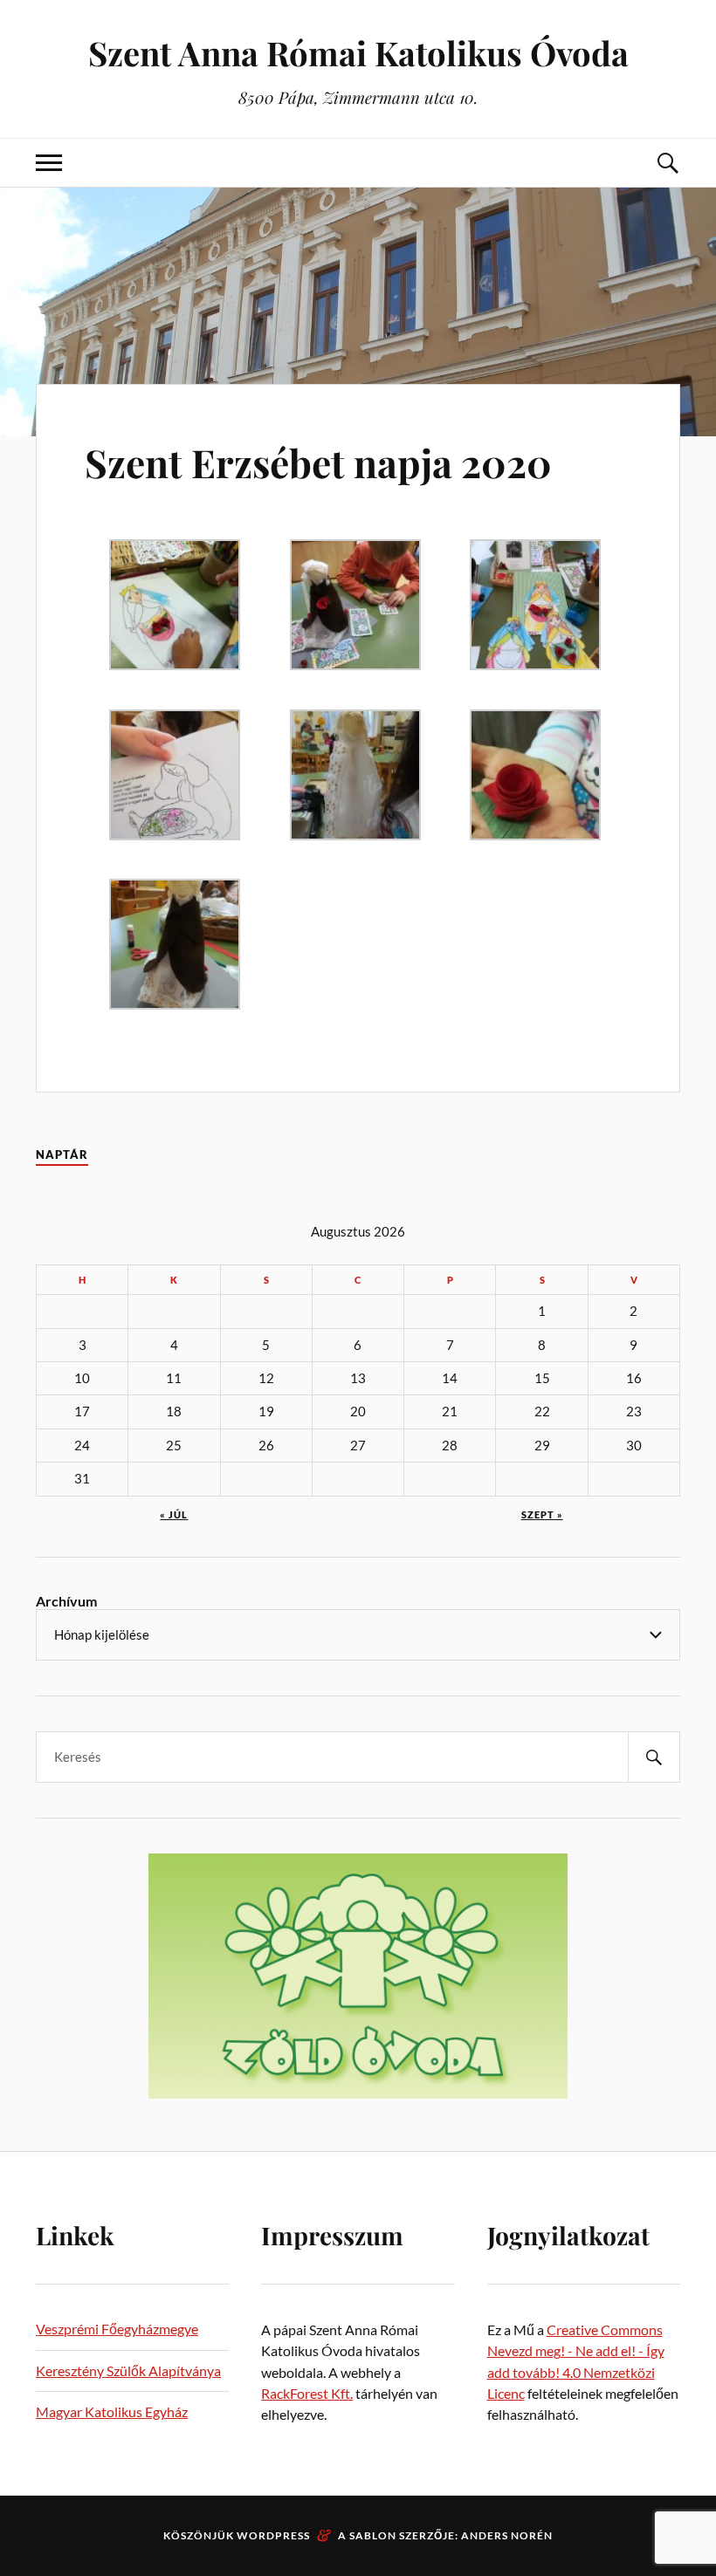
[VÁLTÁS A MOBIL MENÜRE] (49, 163)
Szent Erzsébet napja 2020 (318, 462)
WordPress (273, 2535)
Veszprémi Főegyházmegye (117, 2329)
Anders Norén (507, 2535)
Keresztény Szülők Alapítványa (128, 2370)
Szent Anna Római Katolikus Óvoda (358, 53)
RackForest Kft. (307, 2393)
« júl (174, 1514)
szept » (542, 1514)
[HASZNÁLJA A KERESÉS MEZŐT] (667, 163)
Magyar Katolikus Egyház (112, 2412)
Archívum (66, 1601)
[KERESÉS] (654, 1757)
